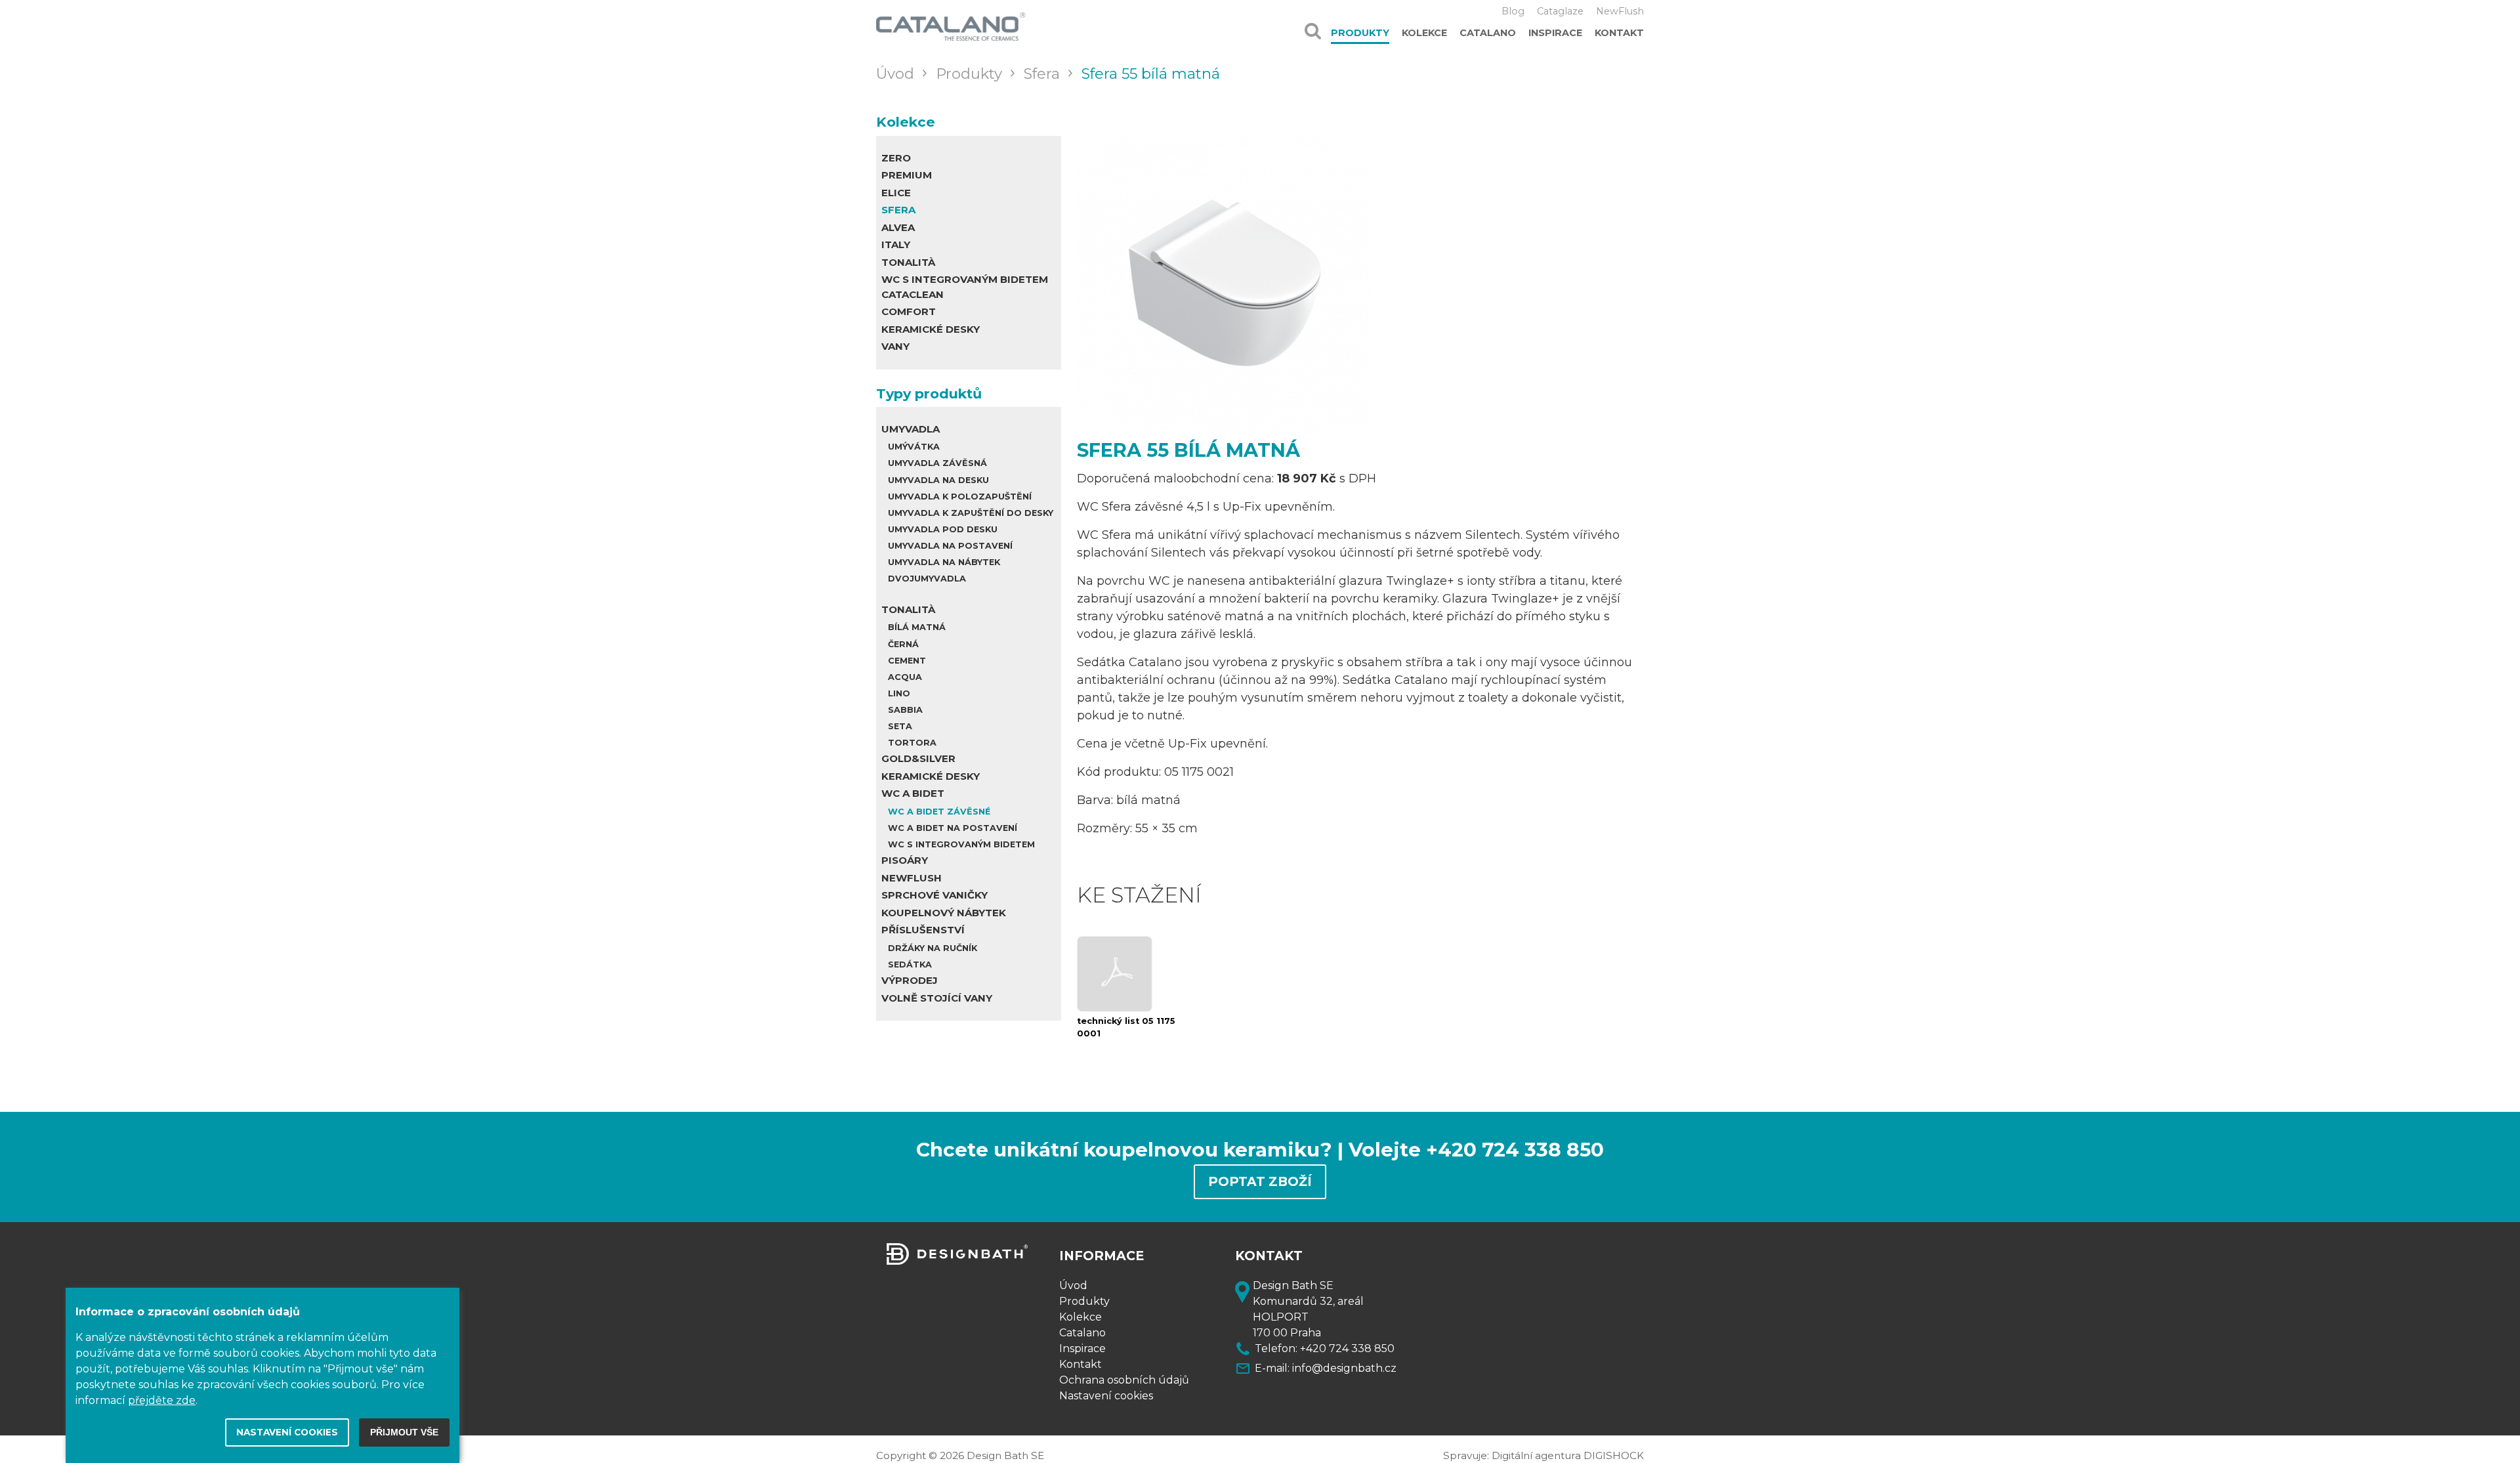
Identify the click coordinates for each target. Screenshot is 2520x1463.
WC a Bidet (913, 793)
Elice (896, 193)
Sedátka (910, 965)
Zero (896, 158)
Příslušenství (923, 930)
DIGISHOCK (1614, 1455)
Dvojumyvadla (927, 579)
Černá (903, 644)
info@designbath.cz (1344, 1368)
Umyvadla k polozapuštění (960, 497)
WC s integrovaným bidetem (961, 844)
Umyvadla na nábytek (944, 562)
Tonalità (908, 262)
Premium (907, 175)
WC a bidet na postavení (953, 828)
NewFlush (1620, 11)
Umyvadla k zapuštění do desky (971, 513)
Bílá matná (917, 627)
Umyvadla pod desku (943, 529)
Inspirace (1555, 33)
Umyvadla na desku (938, 480)
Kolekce (1424, 33)
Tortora (912, 743)
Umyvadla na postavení (950, 546)
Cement (907, 661)
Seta (900, 726)
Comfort (909, 311)
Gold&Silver (918, 758)
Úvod (1073, 1285)
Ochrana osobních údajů (1124, 1380)
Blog (1513, 11)
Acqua (905, 677)
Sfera (898, 210)
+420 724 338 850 (1347, 1348)
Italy (896, 244)
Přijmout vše (404, 1432)
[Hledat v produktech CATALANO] (1313, 26)
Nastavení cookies (1106, 1396)
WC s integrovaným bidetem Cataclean (965, 287)
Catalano (1488, 33)
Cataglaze (1560, 11)
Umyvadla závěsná (937, 463)
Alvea (898, 227)
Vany (895, 346)
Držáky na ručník (933, 948)
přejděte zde (162, 1400)
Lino (899, 693)
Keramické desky (931, 329)
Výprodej (910, 980)
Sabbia (905, 710)
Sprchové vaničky (934, 895)
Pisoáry (905, 860)
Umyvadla (911, 429)
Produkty (1360, 33)
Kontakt (1619, 33)
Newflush (912, 878)
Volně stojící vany (937, 998)
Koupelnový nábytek (944, 913)
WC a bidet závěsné (939, 812)
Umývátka (914, 447)
